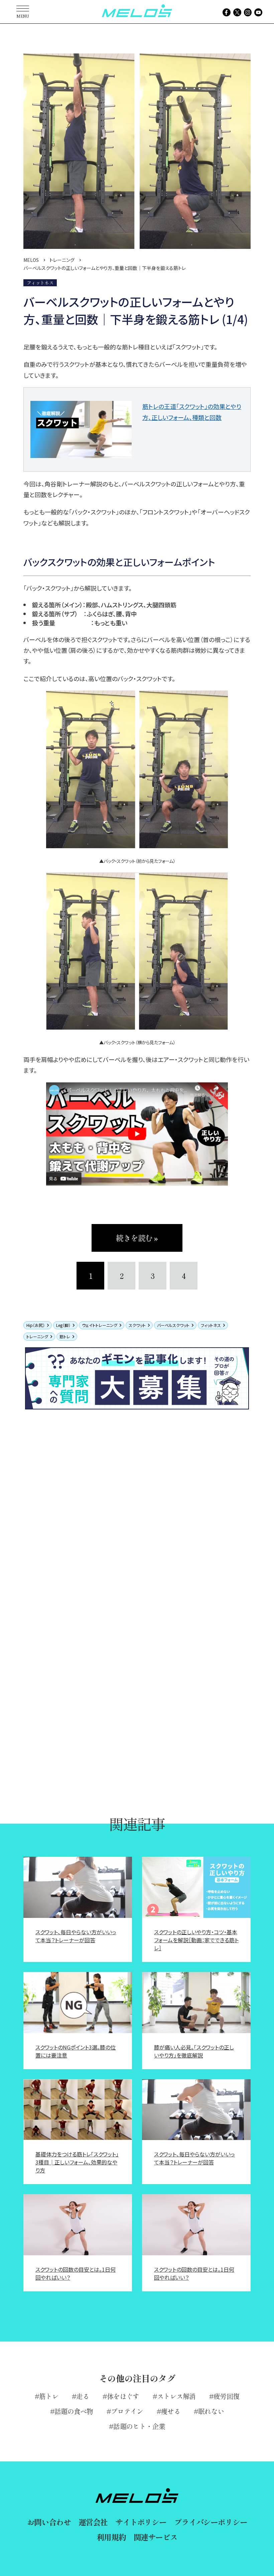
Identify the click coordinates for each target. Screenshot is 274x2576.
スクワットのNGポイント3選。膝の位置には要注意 (76, 2051)
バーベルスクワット (173, 1325)
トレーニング (37, 1336)
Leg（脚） (63, 1325)
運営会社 (93, 2522)
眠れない (211, 2411)
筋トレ (65, 1336)
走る (83, 2396)
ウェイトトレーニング (100, 1325)
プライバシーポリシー (211, 2522)
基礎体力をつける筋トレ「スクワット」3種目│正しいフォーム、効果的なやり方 (77, 2162)
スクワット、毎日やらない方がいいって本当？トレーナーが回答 (76, 1936)
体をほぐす (123, 2396)
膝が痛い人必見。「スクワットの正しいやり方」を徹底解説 (194, 2051)
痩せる (171, 2411)
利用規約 (111, 2537)
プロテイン (127, 2411)
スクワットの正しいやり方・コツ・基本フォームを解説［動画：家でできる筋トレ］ (196, 1940)
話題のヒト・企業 (139, 2426)
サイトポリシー (141, 2522)
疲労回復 (226, 2396)
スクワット (137, 1325)
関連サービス (156, 2537)
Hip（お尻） (36, 1325)
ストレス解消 (176, 2396)
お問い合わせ (49, 2522)
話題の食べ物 (74, 2411)
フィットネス (211, 1325)
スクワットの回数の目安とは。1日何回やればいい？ (76, 2273)
